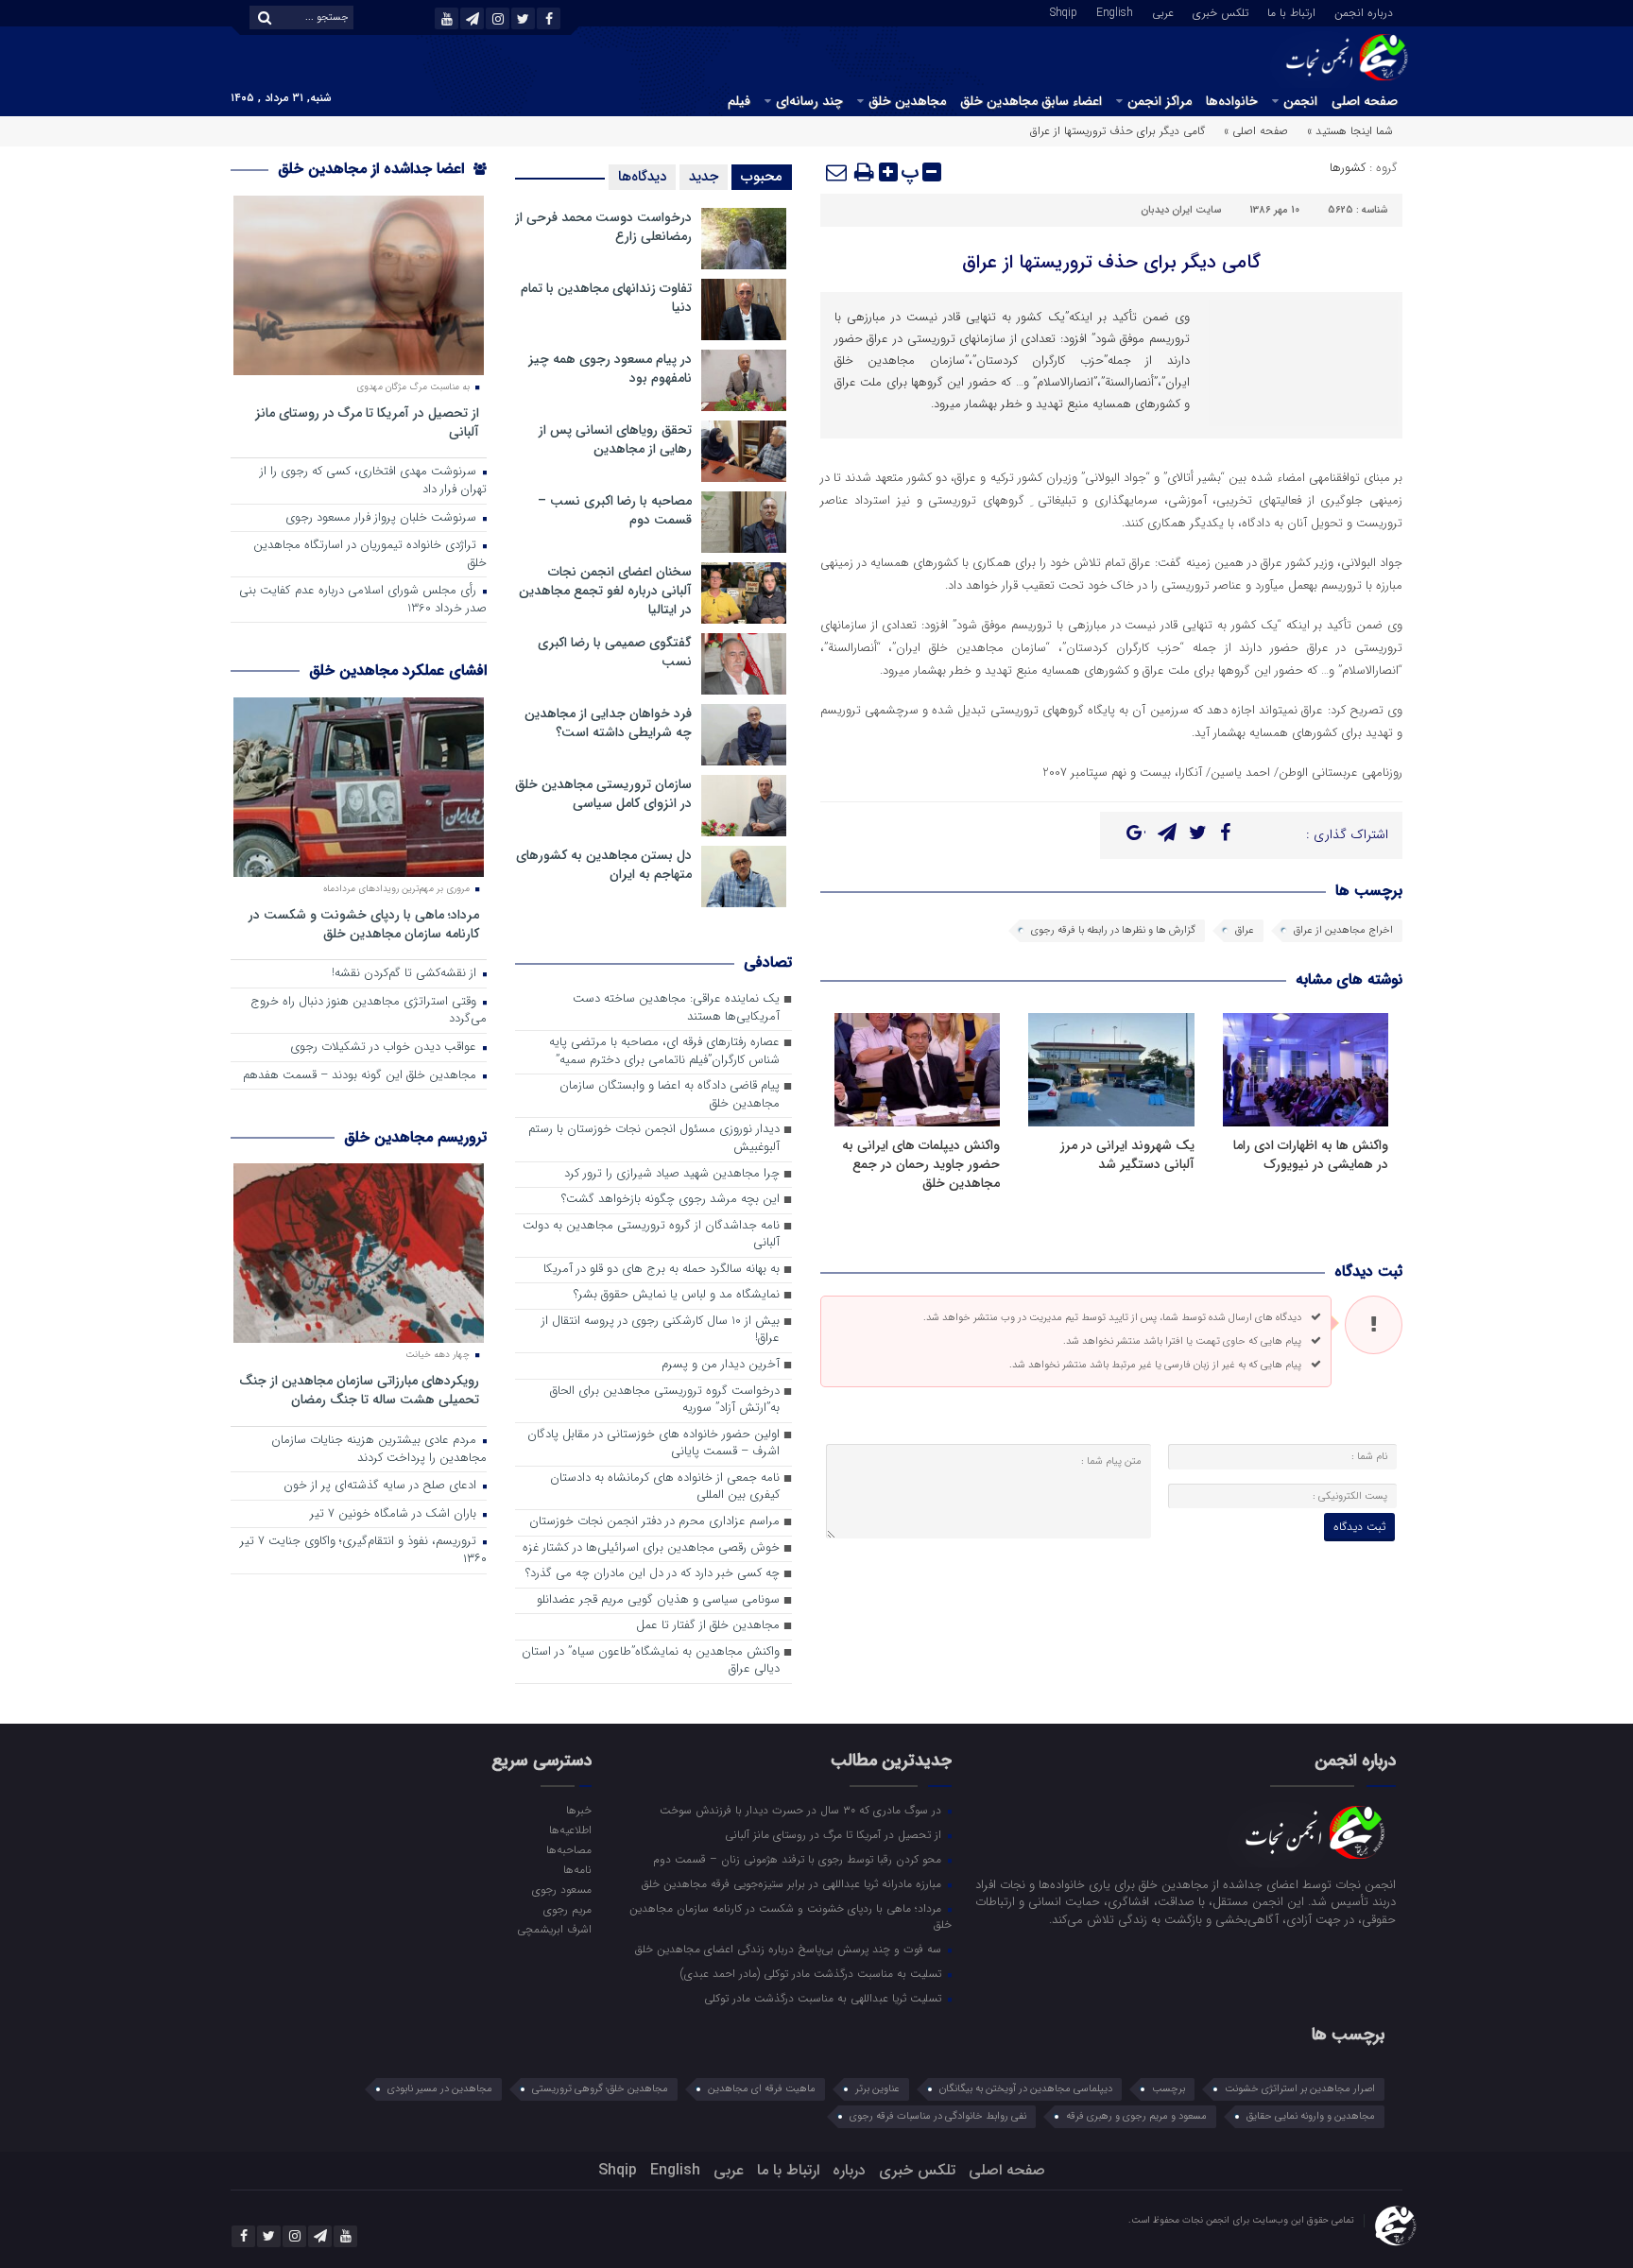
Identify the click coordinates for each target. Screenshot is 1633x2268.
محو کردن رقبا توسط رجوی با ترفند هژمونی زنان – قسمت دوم (799, 1859)
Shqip (1064, 11)
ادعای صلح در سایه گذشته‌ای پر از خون (382, 1486)
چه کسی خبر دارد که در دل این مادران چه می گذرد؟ (653, 1574)
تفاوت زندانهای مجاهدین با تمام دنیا (606, 298)
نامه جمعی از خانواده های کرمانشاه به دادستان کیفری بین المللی (665, 1487)
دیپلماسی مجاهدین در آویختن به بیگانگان (1026, 2089)
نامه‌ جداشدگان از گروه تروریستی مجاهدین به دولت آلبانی (651, 1235)
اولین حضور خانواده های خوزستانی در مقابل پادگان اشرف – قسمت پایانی (653, 1444)
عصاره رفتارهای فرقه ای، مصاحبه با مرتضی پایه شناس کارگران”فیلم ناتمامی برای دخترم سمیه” (664, 1052)
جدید (704, 177)
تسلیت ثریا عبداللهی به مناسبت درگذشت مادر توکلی (825, 1998)
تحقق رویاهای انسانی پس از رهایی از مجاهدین (615, 439)
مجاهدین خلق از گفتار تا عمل (708, 1626)
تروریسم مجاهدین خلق (415, 1137)
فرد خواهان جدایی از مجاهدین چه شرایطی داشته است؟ (608, 723)
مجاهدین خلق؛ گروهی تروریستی (600, 2089)
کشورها (1348, 168)
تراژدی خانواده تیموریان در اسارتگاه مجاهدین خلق (370, 555)
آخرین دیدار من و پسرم (721, 1365)
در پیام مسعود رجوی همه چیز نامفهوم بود (610, 369)
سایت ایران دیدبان (1181, 210)
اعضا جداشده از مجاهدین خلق (373, 169)
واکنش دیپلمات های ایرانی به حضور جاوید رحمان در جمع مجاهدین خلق (921, 1164)
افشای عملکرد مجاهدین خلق (398, 670)
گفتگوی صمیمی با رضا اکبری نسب (615, 652)
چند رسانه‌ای (809, 101)
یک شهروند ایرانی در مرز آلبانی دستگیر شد (1127, 1155)
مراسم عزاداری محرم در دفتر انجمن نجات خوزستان (654, 1522)
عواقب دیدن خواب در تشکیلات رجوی (385, 1048)
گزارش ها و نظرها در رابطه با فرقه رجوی (1113, 930)
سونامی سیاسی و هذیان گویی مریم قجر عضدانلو (658, 1600)
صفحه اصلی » (1256, 131)
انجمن (1300, 101)
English (1115, 11)
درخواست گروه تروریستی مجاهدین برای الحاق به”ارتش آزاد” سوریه (665, 1400)
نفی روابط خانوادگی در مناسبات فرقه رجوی (938, 2116)
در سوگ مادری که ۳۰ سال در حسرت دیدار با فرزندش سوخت (802, 1810)
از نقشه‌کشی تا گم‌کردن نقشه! (406, 974)
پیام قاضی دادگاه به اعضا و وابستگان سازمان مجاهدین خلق (670, 1095)
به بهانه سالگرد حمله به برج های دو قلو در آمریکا (662, 1270)
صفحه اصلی (1365, 101)
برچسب (1169, 2089)
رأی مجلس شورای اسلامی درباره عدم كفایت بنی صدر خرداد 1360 (363, 600)
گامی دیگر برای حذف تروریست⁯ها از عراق (1111, 262)
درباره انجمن (1364, 11)
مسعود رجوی (561, 1889)
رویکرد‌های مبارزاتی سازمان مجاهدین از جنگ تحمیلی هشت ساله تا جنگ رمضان (359, 1390)
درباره (849, 2170)
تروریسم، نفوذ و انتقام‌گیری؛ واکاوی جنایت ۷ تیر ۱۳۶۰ (363, 1551)
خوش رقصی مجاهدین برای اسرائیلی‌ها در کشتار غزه (651, 1548)
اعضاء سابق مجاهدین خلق (1031, 101)
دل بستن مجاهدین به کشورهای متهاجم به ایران (604, 865)
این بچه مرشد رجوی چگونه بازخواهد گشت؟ (670, 1200)
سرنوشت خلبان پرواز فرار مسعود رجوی (383, 518)
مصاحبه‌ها (568, 1849)
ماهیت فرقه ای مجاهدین (762, 2089)
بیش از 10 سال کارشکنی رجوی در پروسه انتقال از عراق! (661, 1331)
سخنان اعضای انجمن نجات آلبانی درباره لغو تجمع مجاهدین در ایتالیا (605, 591)
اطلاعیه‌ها (570, 1830)
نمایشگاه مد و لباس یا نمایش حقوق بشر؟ (677, 1295)
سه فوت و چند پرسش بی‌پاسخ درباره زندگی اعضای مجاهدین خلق (790, 1949)
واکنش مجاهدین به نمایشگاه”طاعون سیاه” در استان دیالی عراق (651, 1661)
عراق (1245, 930)
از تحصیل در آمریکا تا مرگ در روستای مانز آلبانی (367, 422)
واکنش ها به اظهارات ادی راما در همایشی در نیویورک (1311, 1155)
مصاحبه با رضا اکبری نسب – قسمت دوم (615, 510)
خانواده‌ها (1232, 101)
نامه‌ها (577, 1869)
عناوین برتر (877, 2089)
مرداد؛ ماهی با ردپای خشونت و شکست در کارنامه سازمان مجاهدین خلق (364, 924)
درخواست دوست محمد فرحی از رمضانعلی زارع (603, 227)
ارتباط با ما (1291, 11)
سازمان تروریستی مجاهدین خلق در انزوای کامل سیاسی (603, 794)
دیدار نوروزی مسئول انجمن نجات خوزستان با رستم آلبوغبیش (654, 1139)
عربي (1163, 11)
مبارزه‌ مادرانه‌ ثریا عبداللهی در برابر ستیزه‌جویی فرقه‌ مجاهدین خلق (793, 1883)
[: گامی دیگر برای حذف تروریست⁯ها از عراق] (837, 172)
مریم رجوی (567, 1909)
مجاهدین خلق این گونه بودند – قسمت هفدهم (361, 1076)
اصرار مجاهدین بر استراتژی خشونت (1300, 2089)
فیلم (739, 101)
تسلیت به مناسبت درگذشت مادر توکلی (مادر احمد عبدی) (813, 1973)
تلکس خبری (1220, 11)
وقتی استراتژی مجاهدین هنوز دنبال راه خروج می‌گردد (369, 1011)
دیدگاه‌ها (642, 177)
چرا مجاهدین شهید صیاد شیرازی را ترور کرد (672, 1174)
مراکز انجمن (1160, 101)
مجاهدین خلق (907, 101)
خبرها (578, 1810)
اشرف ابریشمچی (554, 1929)
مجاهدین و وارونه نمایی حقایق (1311, 2116)
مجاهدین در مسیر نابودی (440, 2089)
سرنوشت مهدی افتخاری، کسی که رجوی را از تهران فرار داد (373, 481)
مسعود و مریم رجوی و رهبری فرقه (1136, 2116)
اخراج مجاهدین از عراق (1343, 930)
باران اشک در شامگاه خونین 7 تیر (395, 1514)
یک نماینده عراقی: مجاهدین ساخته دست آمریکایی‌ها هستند (676, 1008)
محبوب (762, 177)
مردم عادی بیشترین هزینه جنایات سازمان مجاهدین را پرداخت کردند (379, 1450)
